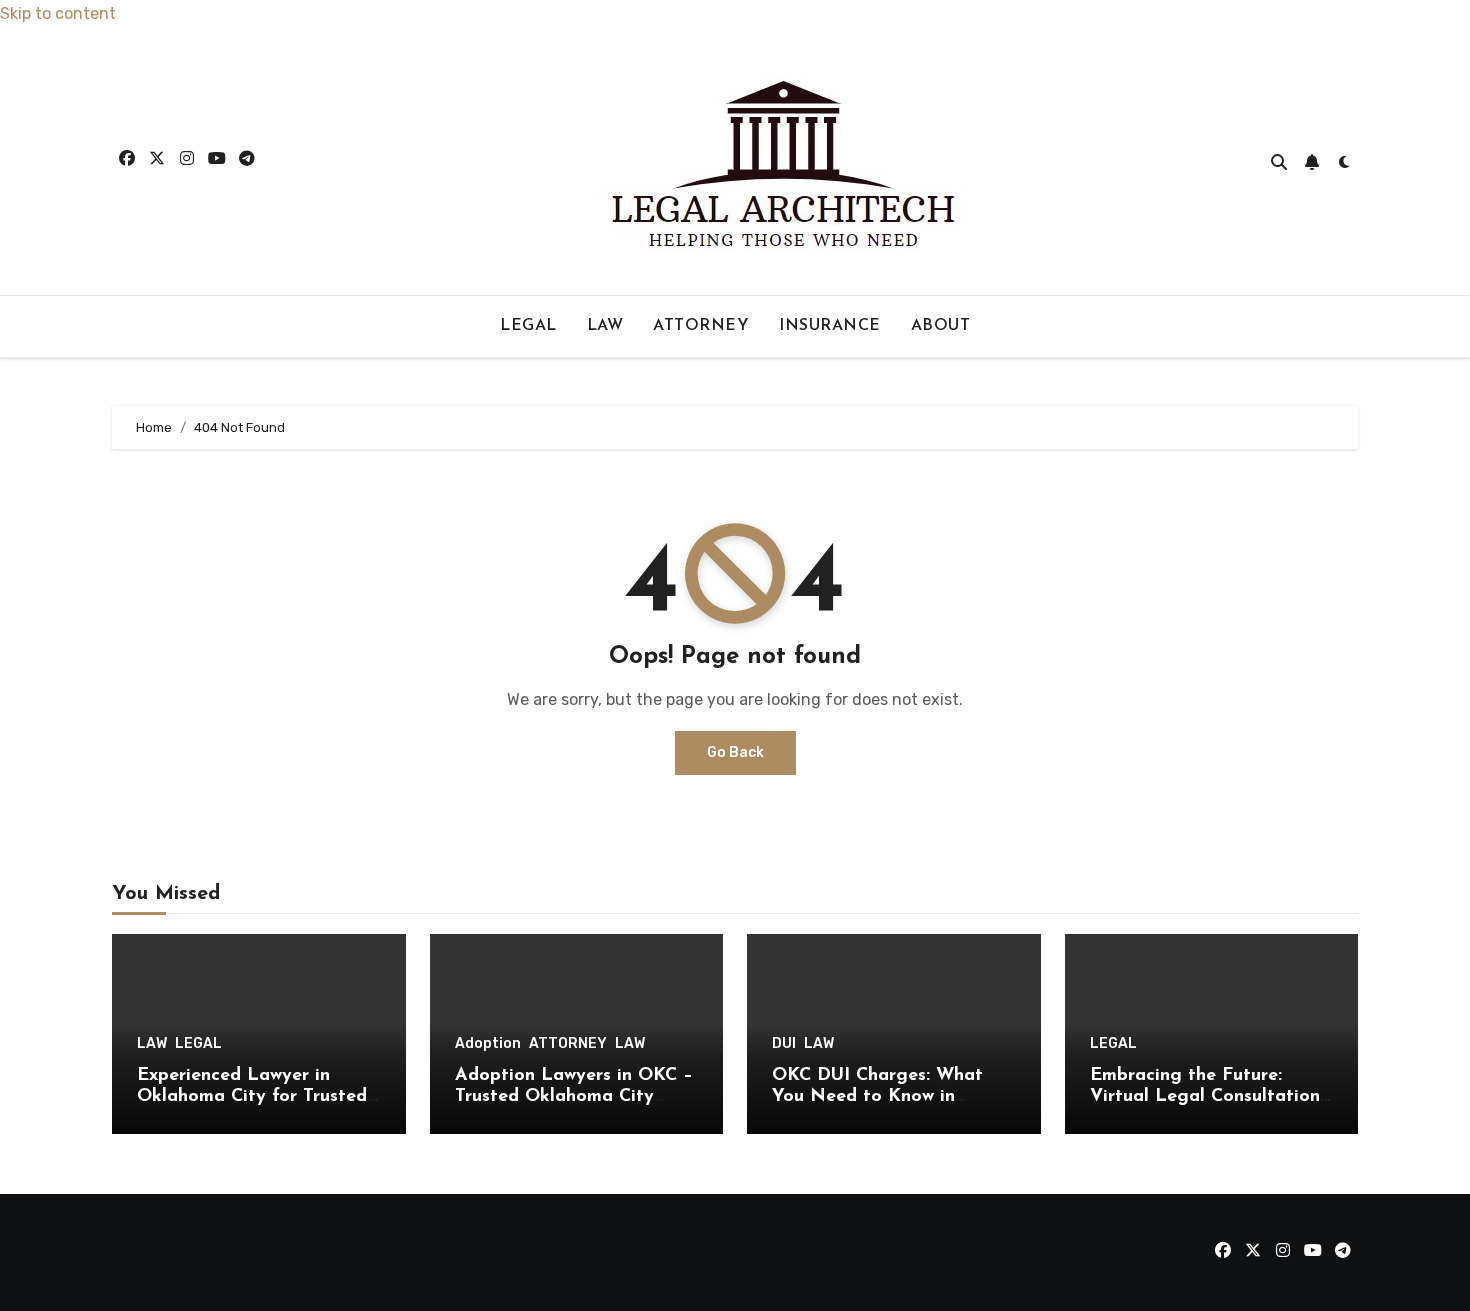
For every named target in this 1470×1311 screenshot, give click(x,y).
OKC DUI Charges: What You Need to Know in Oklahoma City (877, 1097)
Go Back (735, 752)
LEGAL (528, 326)
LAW (605, 326)
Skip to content (58, 13)
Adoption (488, 1044)
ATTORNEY (701, 326)
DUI (784, 1044)
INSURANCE (830, 326)
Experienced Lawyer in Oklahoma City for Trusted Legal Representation (252, 1097)
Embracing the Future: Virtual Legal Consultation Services (1205, 1097)
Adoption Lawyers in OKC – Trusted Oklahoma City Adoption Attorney (574, 1097)
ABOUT (941, 326)
